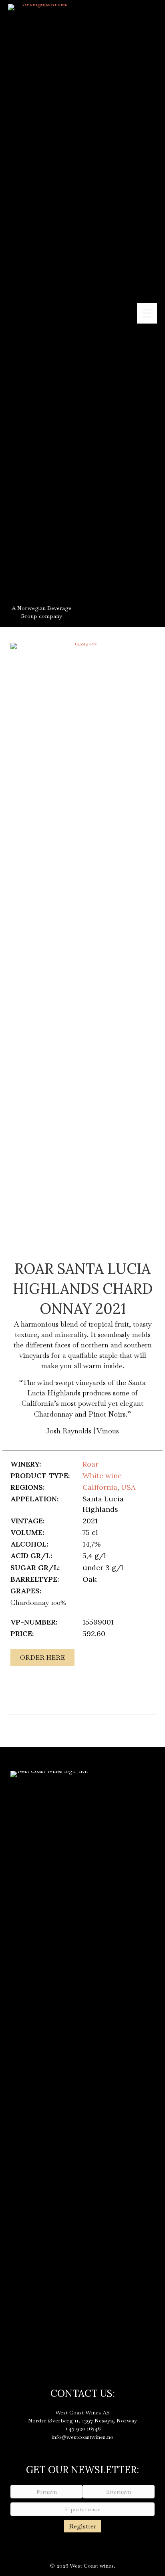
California (100, 1487)
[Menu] (147, 313)
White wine (102, 1476)
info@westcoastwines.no (82, 2437)
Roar (91, 1464)
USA (128, 1487)
